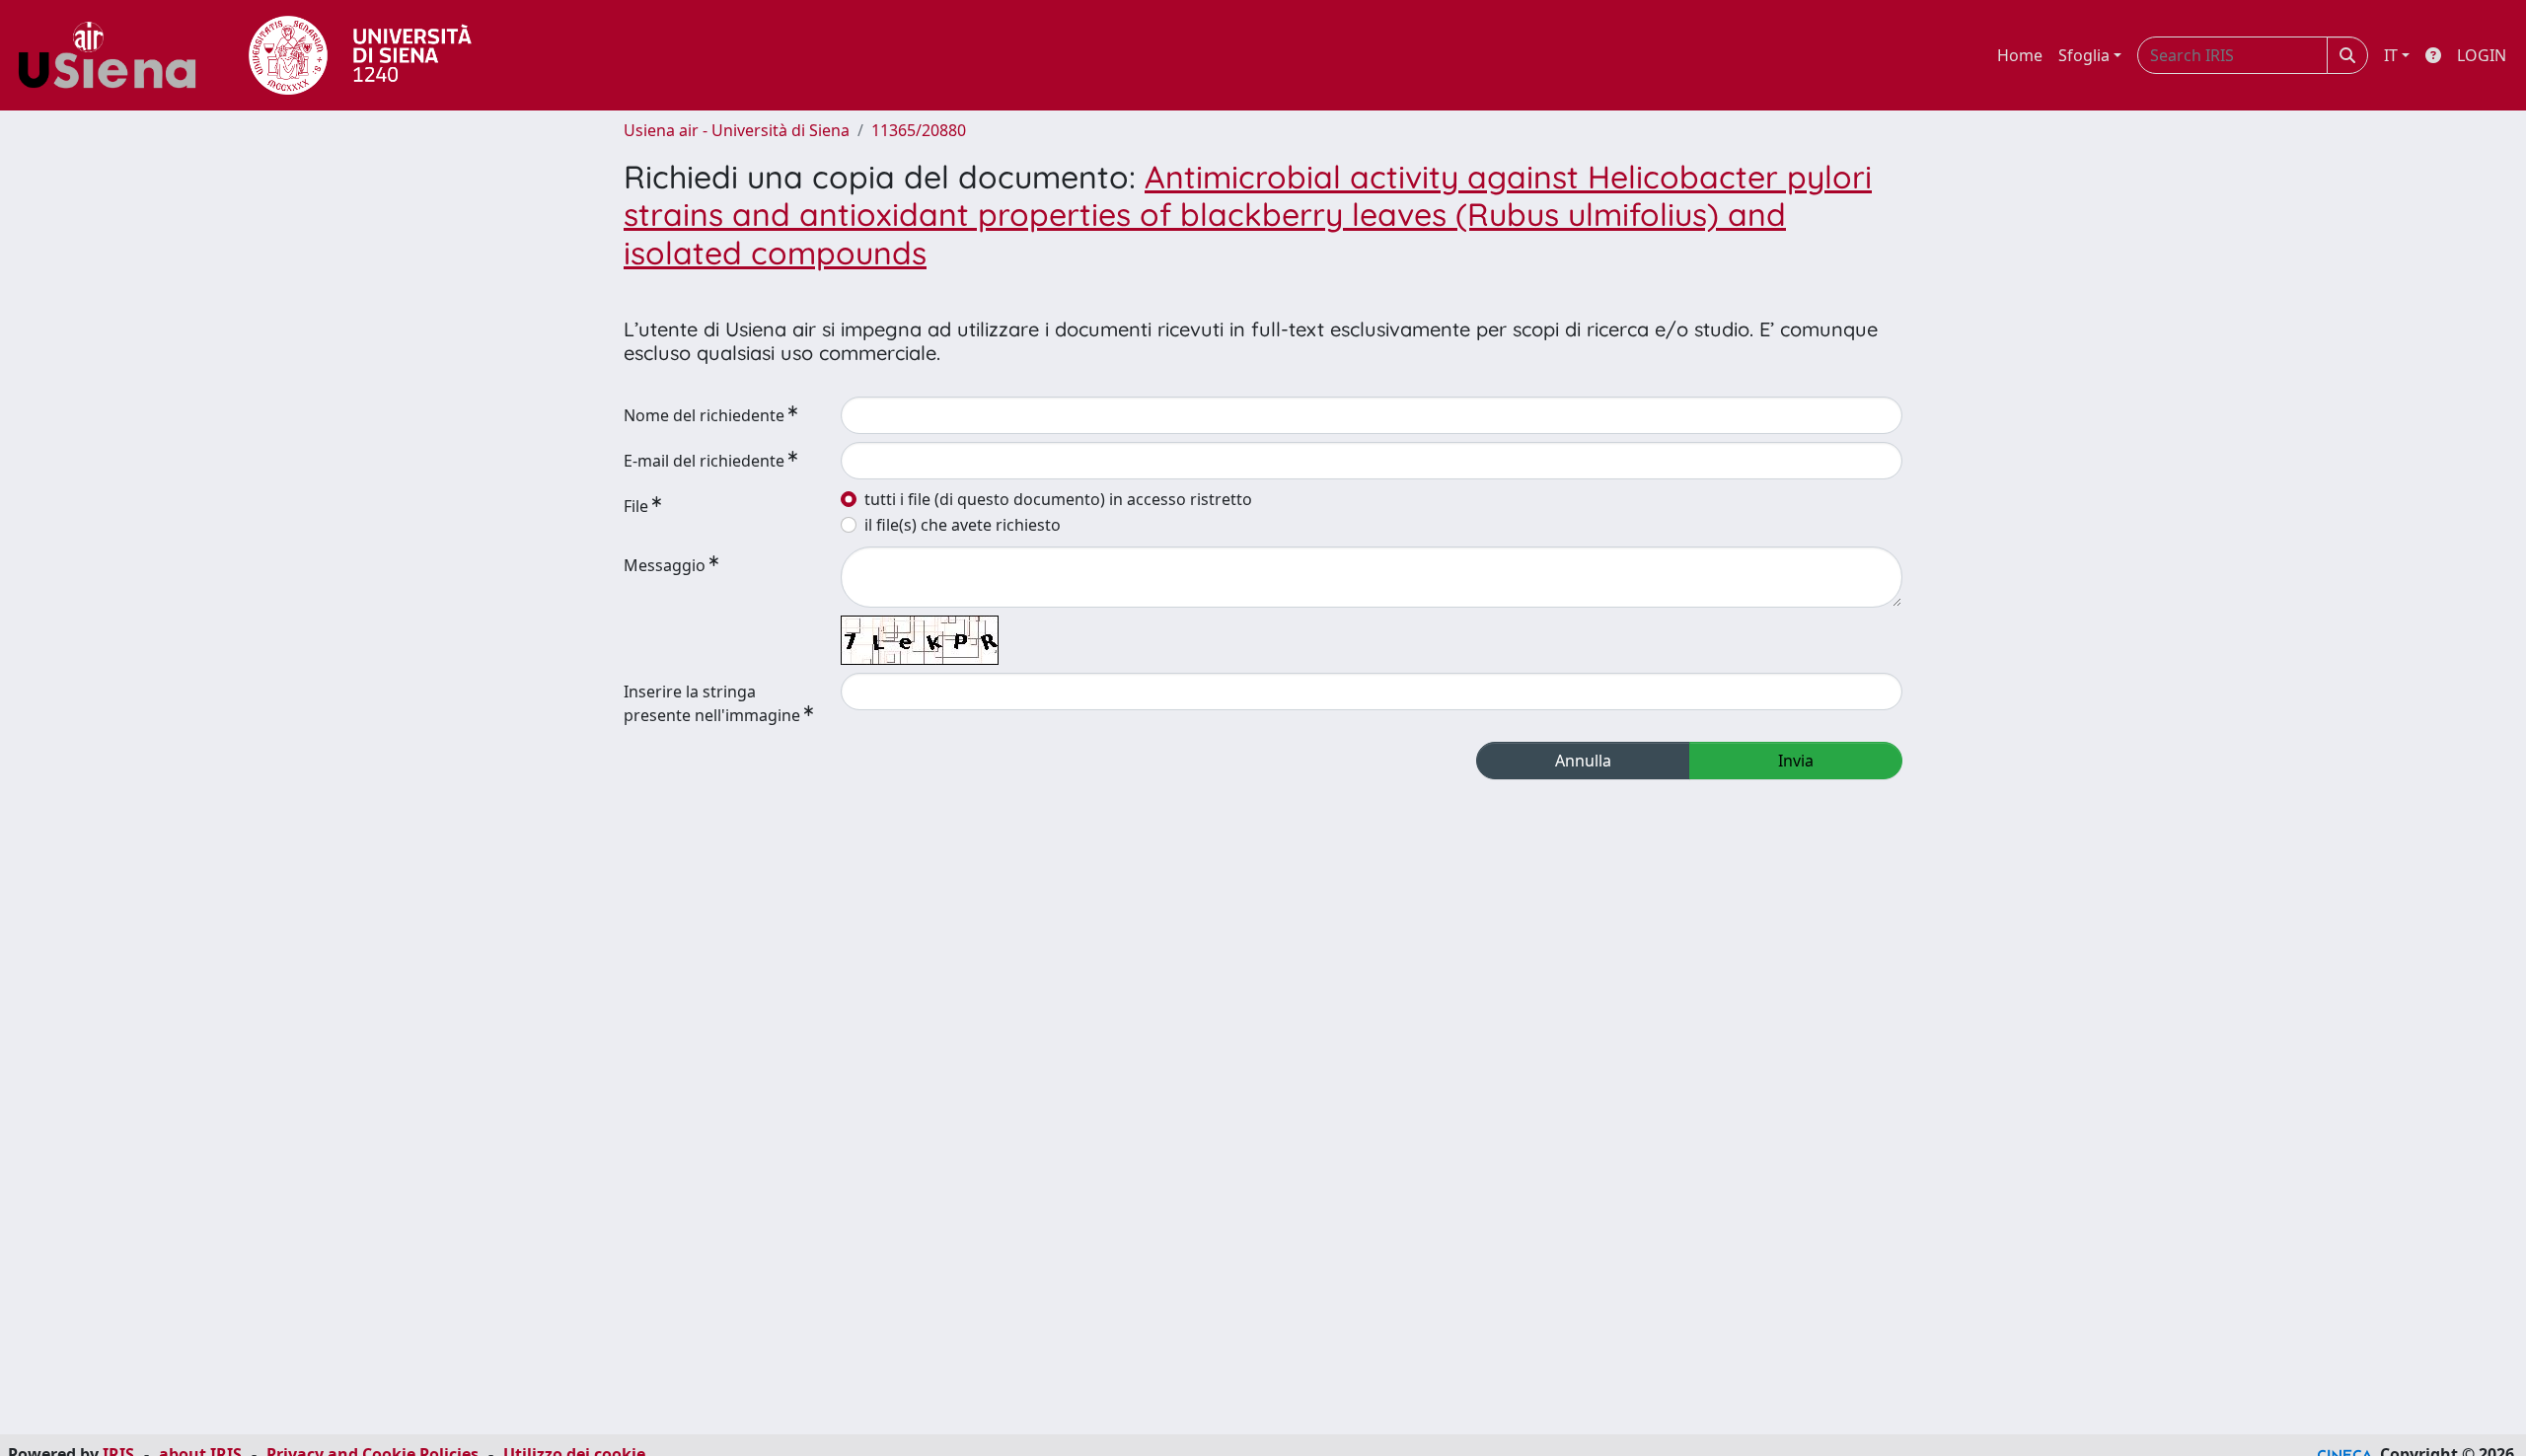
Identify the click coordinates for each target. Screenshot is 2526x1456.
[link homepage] (114, 55)
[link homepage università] (360, 55)
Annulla (1583, 761)
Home (2020, 55)
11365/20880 (919, 130)
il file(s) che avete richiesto (963, 525)
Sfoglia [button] (2084, 55)
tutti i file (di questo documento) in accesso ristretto (1058, 499)
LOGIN (2482, 55)
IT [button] (2391, 55)
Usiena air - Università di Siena (737, 130)
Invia (1796, 761)
